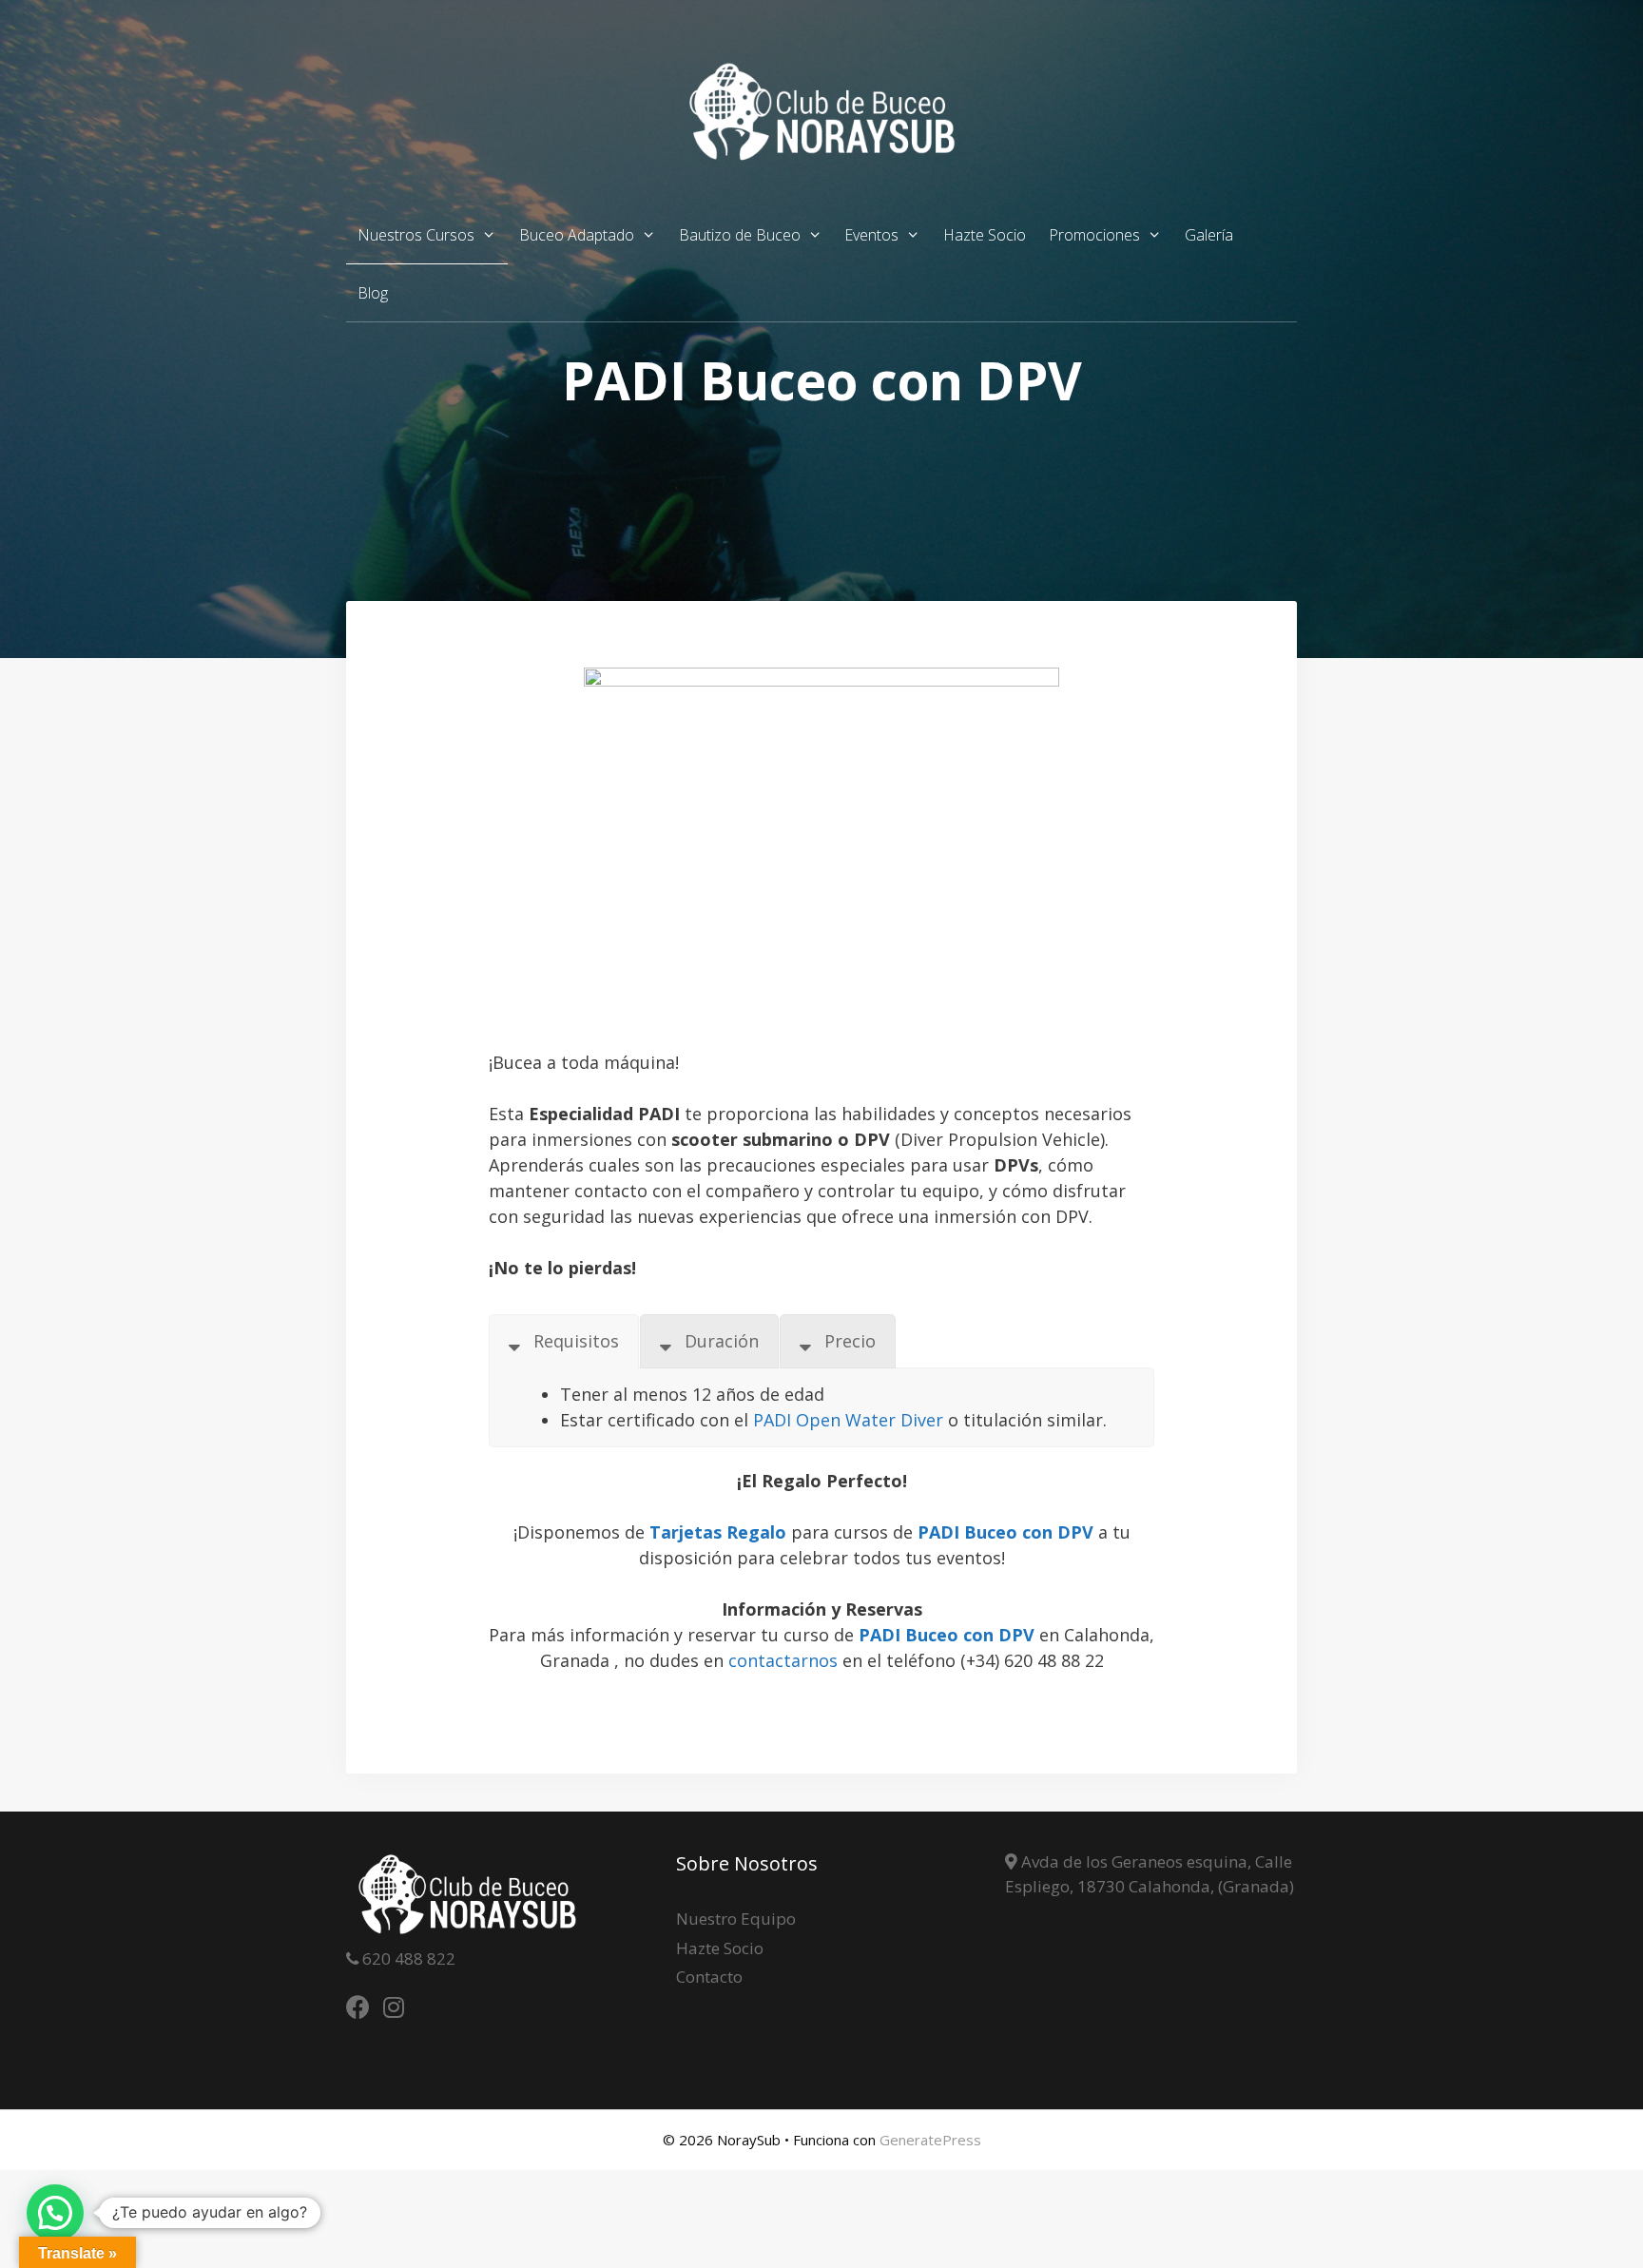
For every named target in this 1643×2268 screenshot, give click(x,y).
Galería (1209, 235)
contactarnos (783, 1660)
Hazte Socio (985, 235)
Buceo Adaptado (577, 235)
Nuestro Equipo (736, 1919)
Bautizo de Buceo (740, 235)
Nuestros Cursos (416, 235)
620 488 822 (407, 1958)
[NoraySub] (821, 110)
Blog (373, 293)
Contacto (709, 1977)
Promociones (1094, 235)
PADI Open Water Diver (848, 1420)
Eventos (871, 235)
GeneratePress (930, 2140)
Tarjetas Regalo (718, 1532)
